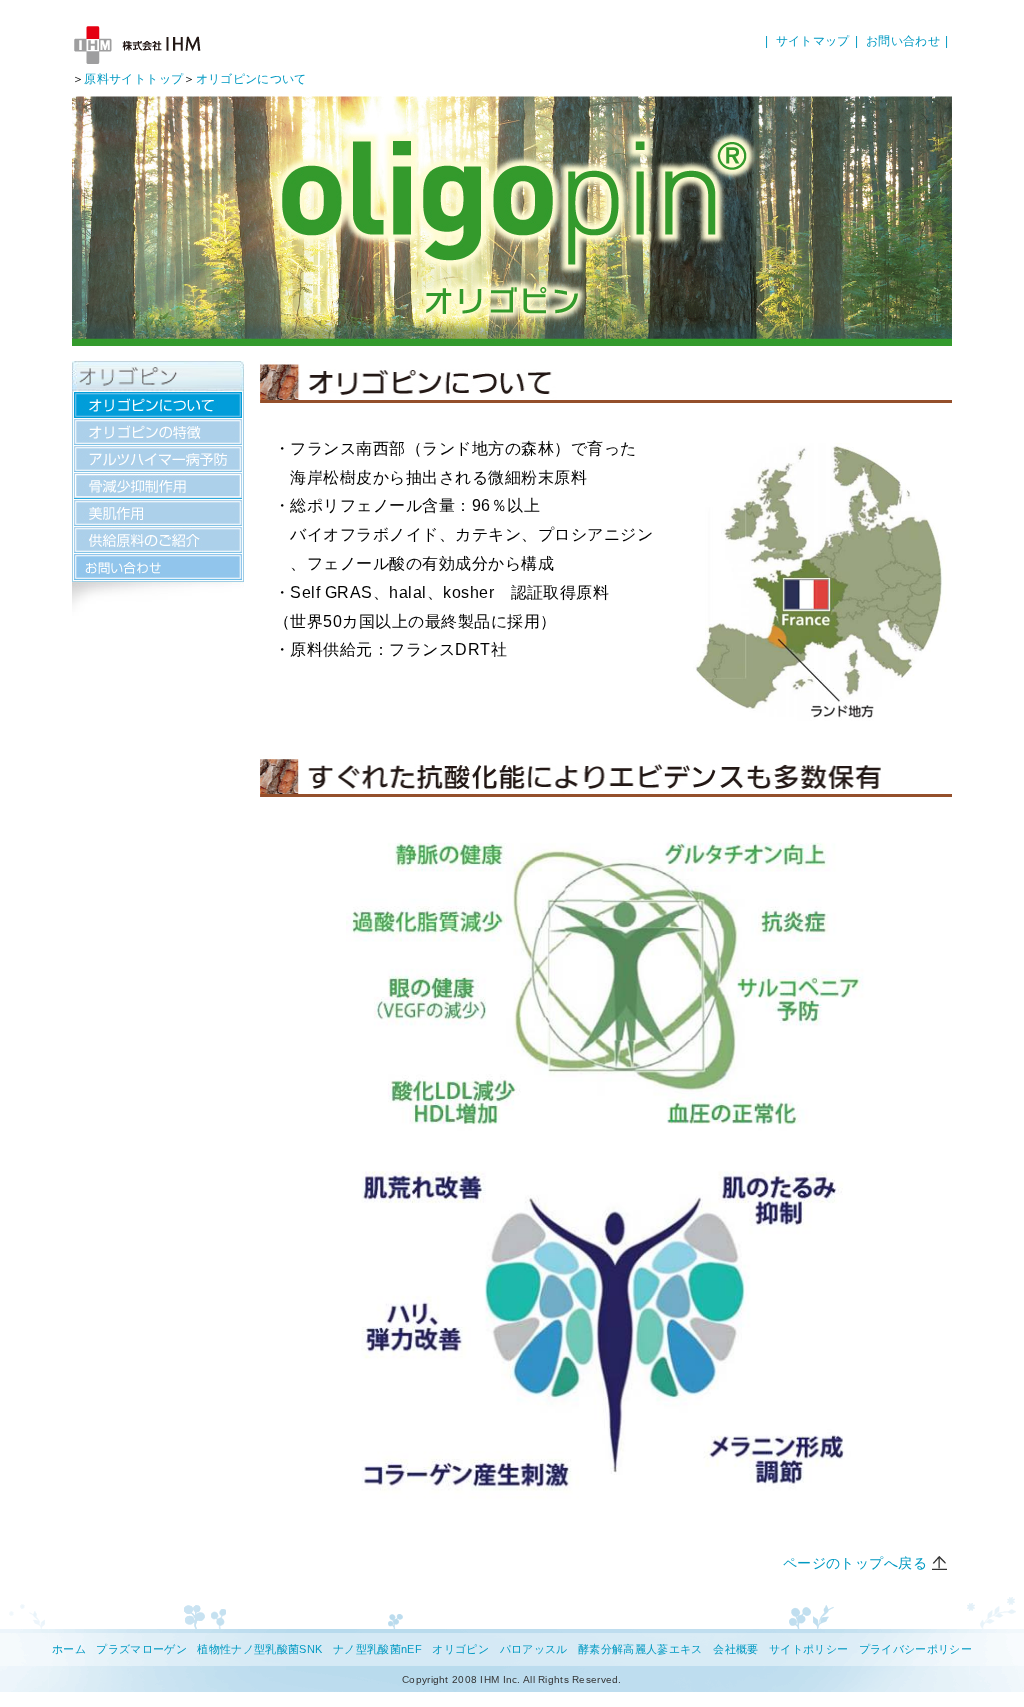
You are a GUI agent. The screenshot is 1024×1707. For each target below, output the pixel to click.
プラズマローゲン (141, 1649)
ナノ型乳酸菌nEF (377, 1649)
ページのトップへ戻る (855, 1563)
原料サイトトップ (133, 79)
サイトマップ (813, 41)
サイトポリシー (808, 1649)
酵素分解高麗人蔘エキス (640, 1649)
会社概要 (735, 1649)
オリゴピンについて (251, 79)
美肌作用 (158, 513)
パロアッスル (534, 1649)
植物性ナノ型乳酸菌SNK (259, 1649)
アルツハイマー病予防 (158, 459)
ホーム (69, 1649)
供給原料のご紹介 (158, 540)
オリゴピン (460, 1649)
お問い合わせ (903, 41)
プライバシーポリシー (915, 1649)
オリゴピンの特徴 (158, 432)
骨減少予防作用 (158, 486)
